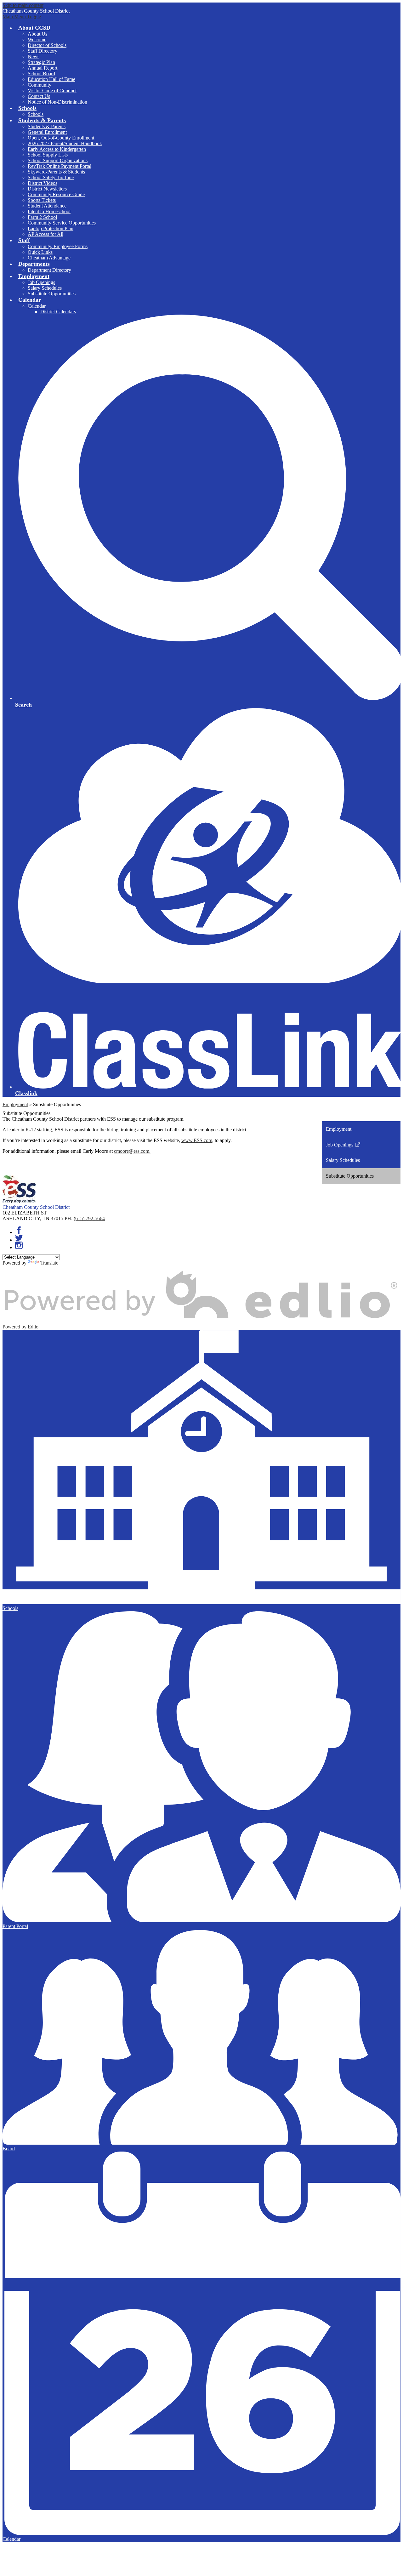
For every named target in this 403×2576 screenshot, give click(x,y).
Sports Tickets (42, 200)
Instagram (19, 1245)
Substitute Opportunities (52, 294)
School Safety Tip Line (51, 177)
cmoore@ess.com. (132, 1151)
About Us (37, 34)
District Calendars (58, 312)
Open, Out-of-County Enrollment (61, 138)
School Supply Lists (48, 155)
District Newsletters (47, 189)
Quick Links (40, 252)
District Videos (43, 183)
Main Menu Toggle (22, 17)
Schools (36, 114)
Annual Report (43, 68)
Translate (49, 1263)
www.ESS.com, (197, 1140)
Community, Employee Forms (58, 246)
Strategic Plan (41, 62)
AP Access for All (45, 234)
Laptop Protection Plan (51, 228)
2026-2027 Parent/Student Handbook (65, 143)
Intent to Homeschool (49, 211)
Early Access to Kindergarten (57, 149)
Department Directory (49, 270)
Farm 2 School (42, 217)
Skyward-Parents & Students (56, 172)
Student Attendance (47, 206)
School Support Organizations (58, 160)
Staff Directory (43, 51)
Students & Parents (47, 126)
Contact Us (39, 96)
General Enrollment (47, 132)
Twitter (19, 1238)
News (34, 57)
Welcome (37, 40)
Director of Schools (47, 45)
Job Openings (41, 282)
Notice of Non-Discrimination (57, 102)
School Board (41, 74)
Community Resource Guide (56, 194)
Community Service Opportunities (62, 223)
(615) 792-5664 (89, 1218)
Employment (15, 1104)
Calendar (37, 306)
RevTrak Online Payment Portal (60, 166)
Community (40, 85)
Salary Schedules (45, 288)
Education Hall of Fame (51, 79)
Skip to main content (23, 5)
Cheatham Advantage (49, 258)
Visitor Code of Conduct (52, 91)
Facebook (19, 1230)
